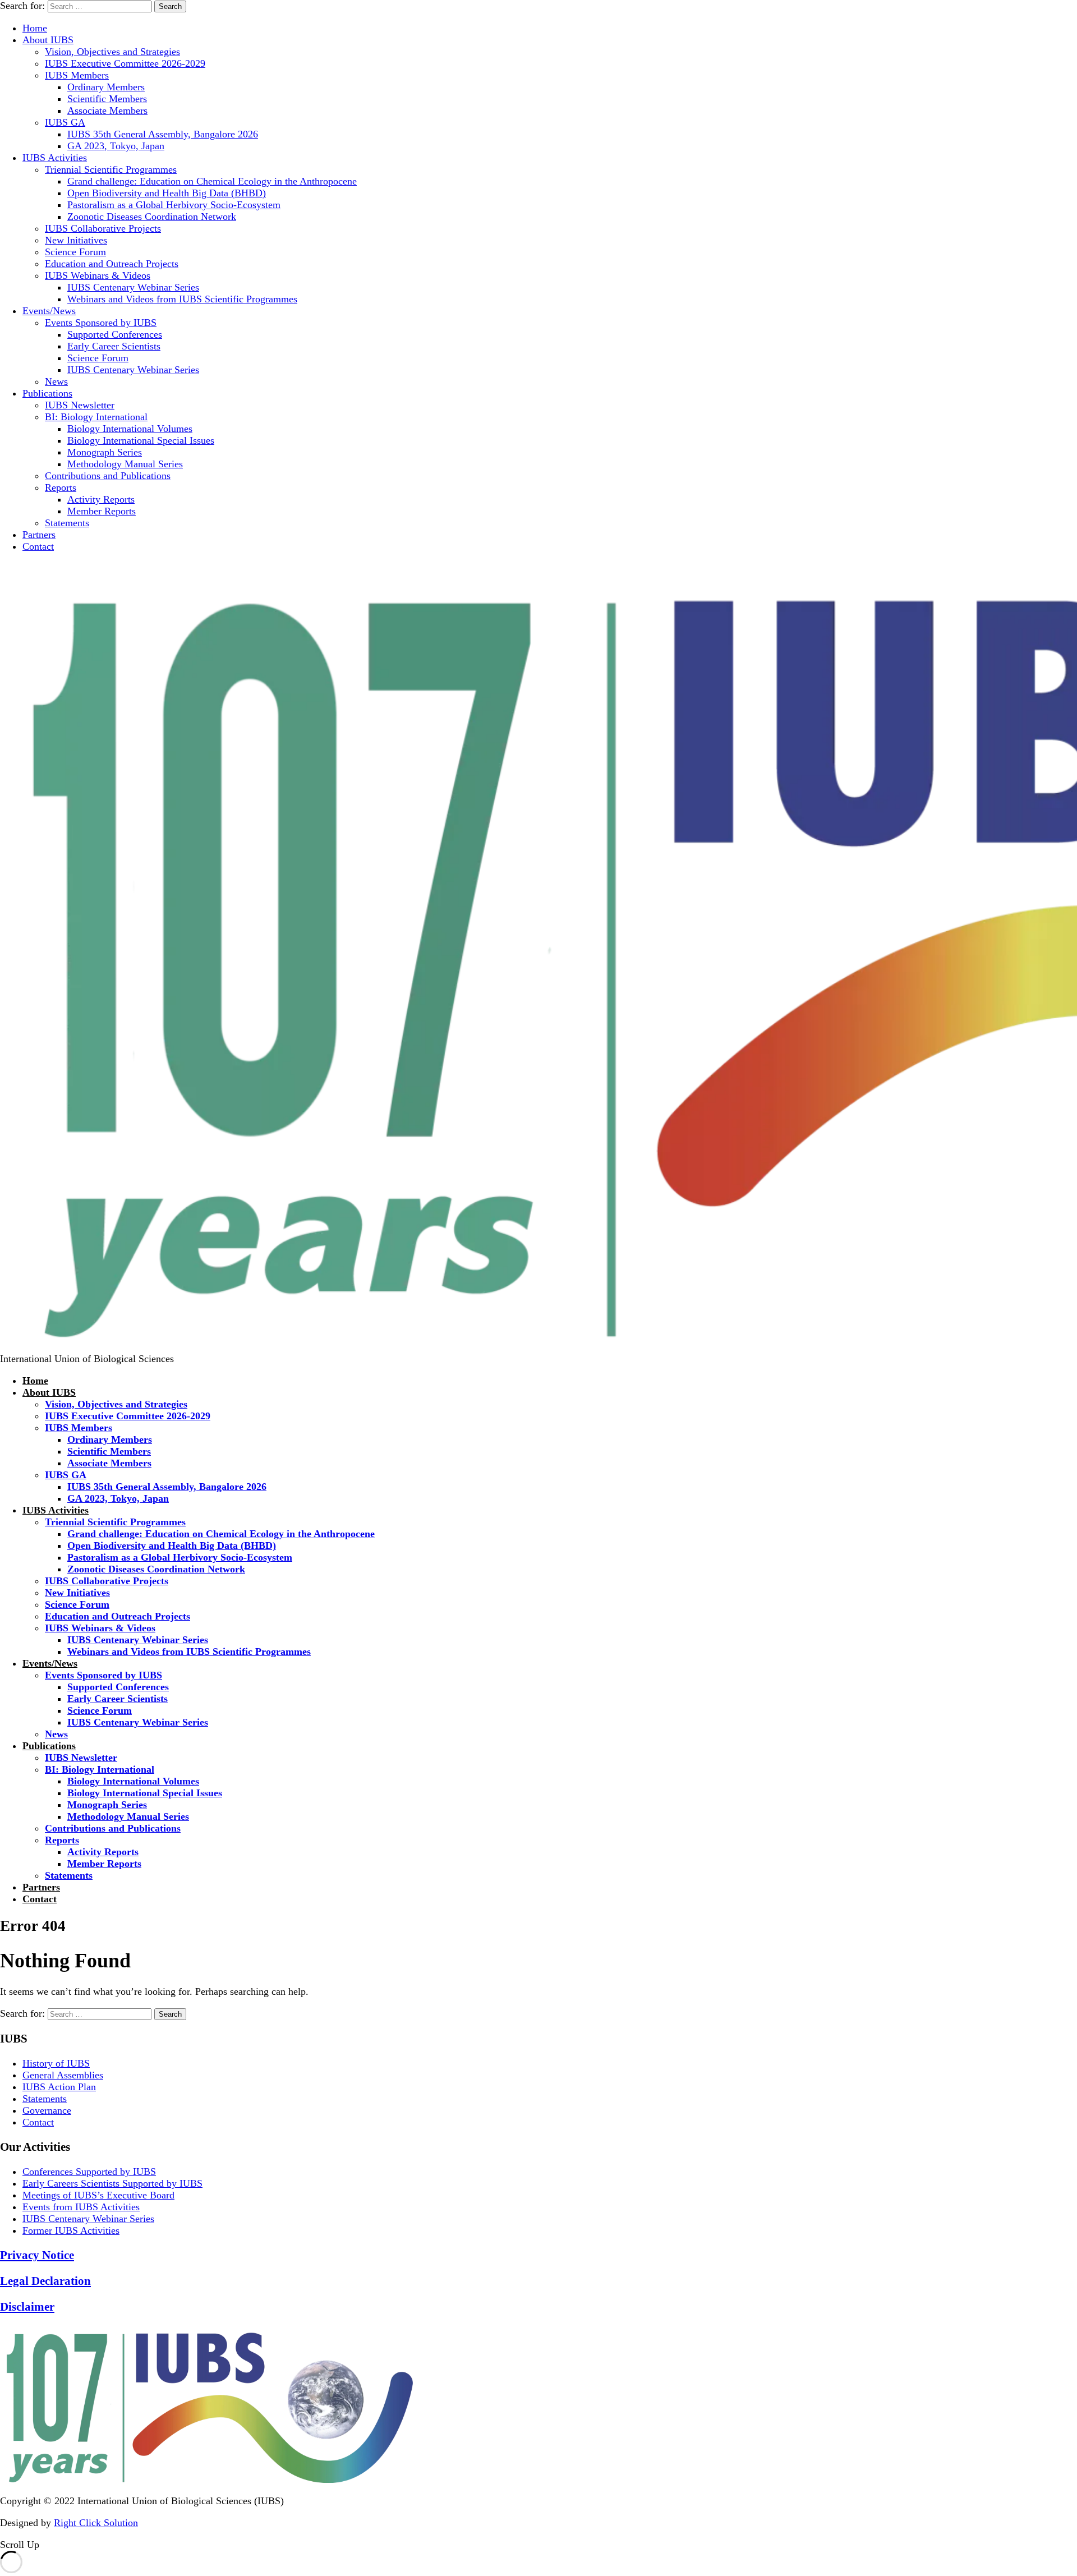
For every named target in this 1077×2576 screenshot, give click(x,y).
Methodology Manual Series (125, 464)
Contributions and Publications (108, 476)
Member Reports (102, 511)
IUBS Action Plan (59, 2087)
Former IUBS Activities (71, 2230)
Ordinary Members (106, 87)
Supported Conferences (115, 334)
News (56, 381)
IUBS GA (65, 122)
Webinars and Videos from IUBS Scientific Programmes (182, 299)
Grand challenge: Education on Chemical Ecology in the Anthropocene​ (212, 181)
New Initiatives (76, 240)
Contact (38, 546)
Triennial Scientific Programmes (111, 169)
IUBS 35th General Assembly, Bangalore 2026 (163, 134)
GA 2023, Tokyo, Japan (116, 146)
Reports (61, 487)
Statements (67, 523)
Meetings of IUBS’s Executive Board (98, 2195)
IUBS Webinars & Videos (98, 275)
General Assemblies (63, 2075)
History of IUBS (56, 2063)
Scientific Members (107, 99)
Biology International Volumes (130, 429)
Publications (47, 393)
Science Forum (75, 252)
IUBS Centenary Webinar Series (133, 287)
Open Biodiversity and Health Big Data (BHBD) (167, 193)
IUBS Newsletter (80, 405)
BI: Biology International (96, 417)
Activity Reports (101, 499)
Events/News (49, 311)
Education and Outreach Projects (112, 264)
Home (35, 28)
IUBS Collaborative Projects (103, 228)
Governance (47, 2110)
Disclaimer (27, 2307)
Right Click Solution (96, 2523)
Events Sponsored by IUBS (101, 323)
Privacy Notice (37, 2255)
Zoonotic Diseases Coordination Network (152, 217)
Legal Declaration (45, 2281)
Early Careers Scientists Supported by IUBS (112, 2183)
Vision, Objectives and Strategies (112, 52)
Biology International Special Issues (141, 440)
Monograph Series (105, 452)
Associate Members (107, 111)
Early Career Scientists (114, 346)
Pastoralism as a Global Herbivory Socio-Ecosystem (174, 205)
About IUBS (48, 40)
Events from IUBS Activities (81, 2207)
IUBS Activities (55, 158)
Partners (39, 535)
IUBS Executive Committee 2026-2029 (125, 63)
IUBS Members (77, 75)
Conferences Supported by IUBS (89, 2172)
